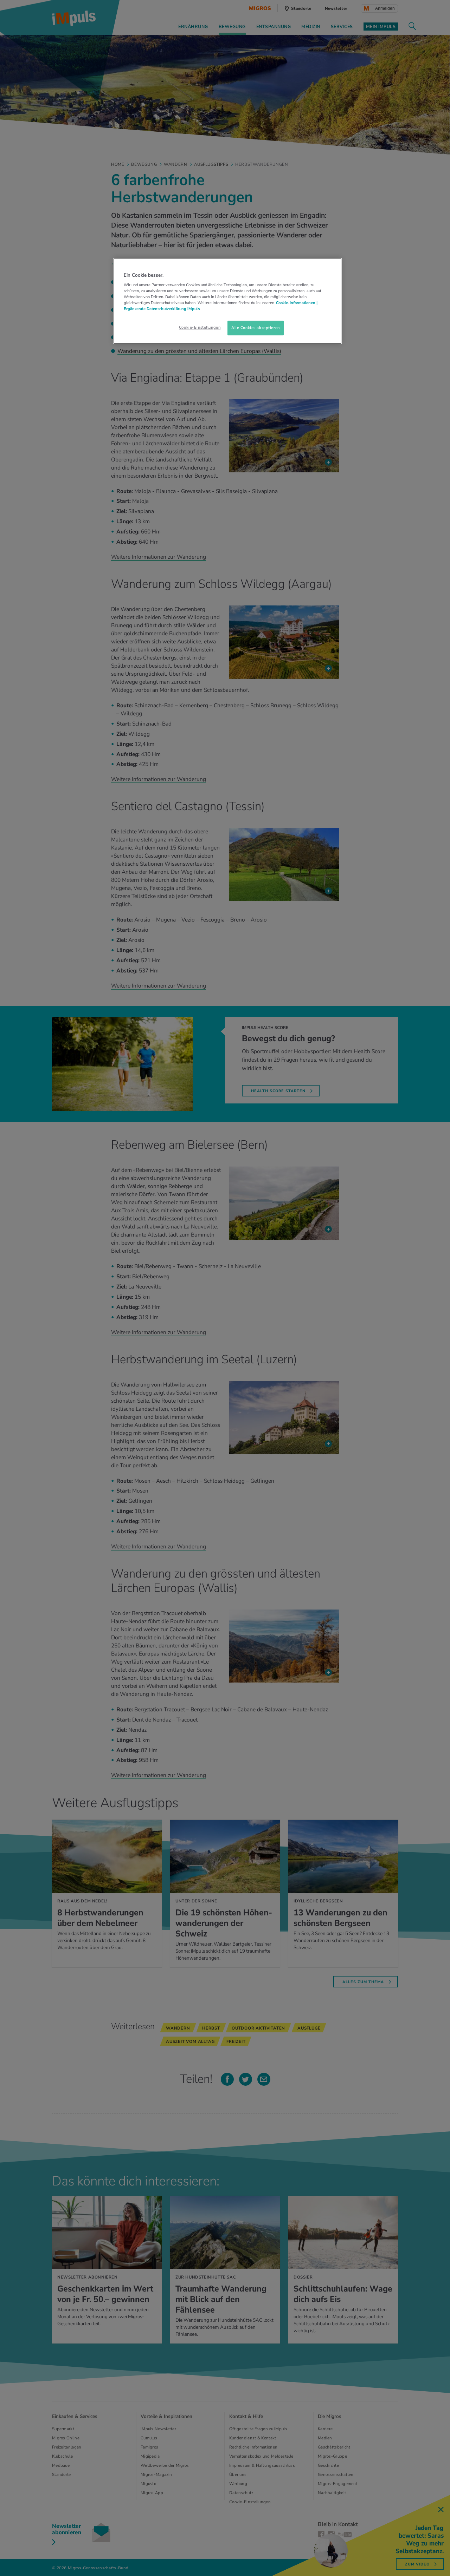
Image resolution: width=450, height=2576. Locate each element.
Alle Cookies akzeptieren (256, 328)
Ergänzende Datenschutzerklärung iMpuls (162, 309)
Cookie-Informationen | (297, 303)
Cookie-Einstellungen (200, 327)
